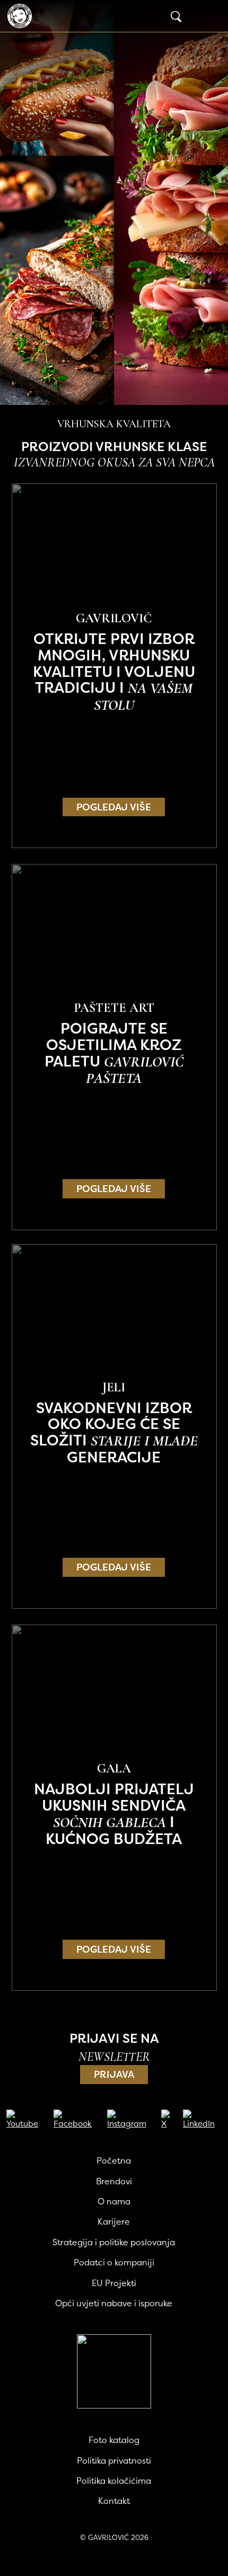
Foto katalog (114, 2440)
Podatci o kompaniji (114, 2262)
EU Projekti (114, 2283)
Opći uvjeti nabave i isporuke (114, 2303)
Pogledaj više (114, 807)
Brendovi (114, 2181)
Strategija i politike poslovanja (114, 2242)
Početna (114, 2160)
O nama (114, 2201)
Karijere (114, 2221)
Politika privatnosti (114, 2460)
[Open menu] (210, 16)
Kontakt (114, 2501)
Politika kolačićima (114, 2481)
